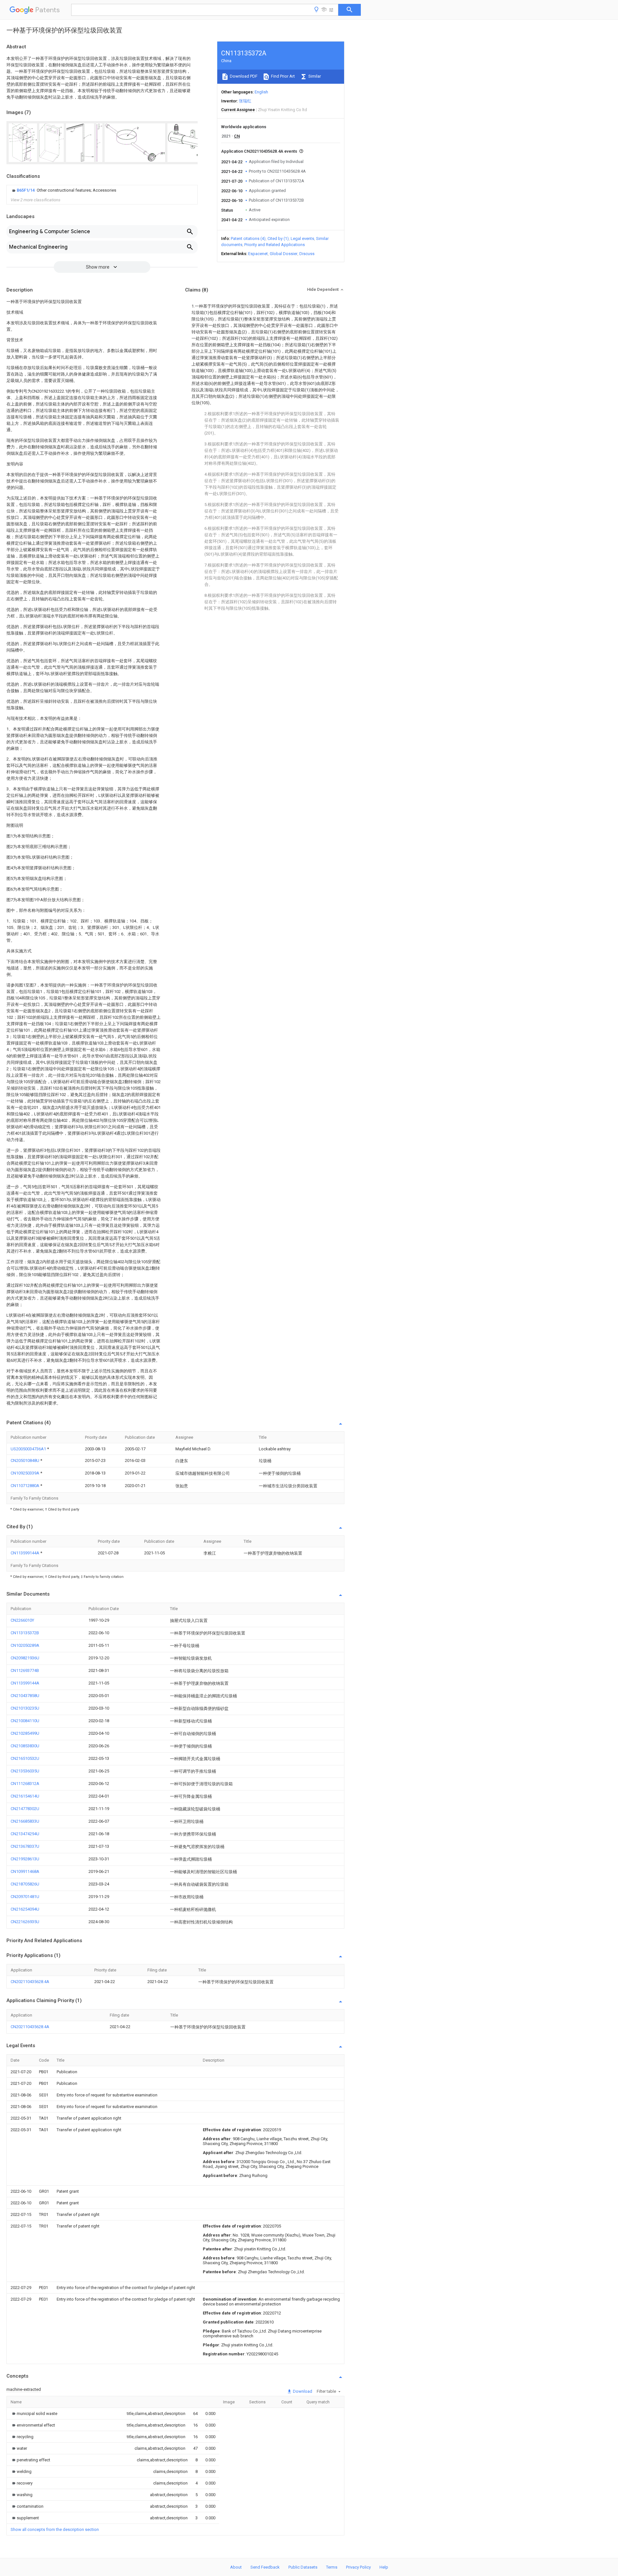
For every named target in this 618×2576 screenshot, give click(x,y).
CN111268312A (25, 1784)
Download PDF (243, 76)
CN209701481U (25, 1897)
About (236, 2567)
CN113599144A (25, 1553)
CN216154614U (25, 1796)
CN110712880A (25, 1486)
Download (302, 2391)
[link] (63, 190)
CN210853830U (25, 1746)
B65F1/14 (26, 190)
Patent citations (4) (248, 239)
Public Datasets (303, 2567)
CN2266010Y (22, 1620)
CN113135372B (25, 1633)
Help (384, 2567)
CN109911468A (25, 1871)
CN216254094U (25, 1909)
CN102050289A (25, 1645)
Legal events (302, 239)
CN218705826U (25, 1884)
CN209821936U (25, 1658)
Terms (332, 2567)
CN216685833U (25, 1821)
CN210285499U (25, 1733)
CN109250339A (25, 1473)
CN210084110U (25, 1721)
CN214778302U (25, 1809)
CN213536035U (25, 1771)
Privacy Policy (358, 2567)
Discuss (307, 254)
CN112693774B (25, 1670)
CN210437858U (25, 1696)
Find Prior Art (282, 76)
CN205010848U (25, 1460)
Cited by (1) (278, 239)
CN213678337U (25, 1846)
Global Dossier (284, 254)
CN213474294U (25, 1834)
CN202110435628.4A (30, 1982)
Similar (314, 76)
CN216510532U (25, 1758)
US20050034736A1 (29, 1449)
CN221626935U (25, 1922)
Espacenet (258, 254)
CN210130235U (25, 1708)
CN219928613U (25, 1859)
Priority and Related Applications (275, 245)
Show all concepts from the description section (55, 2529)
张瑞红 (245, 101)
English (261, 92)
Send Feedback (265, 2567)
